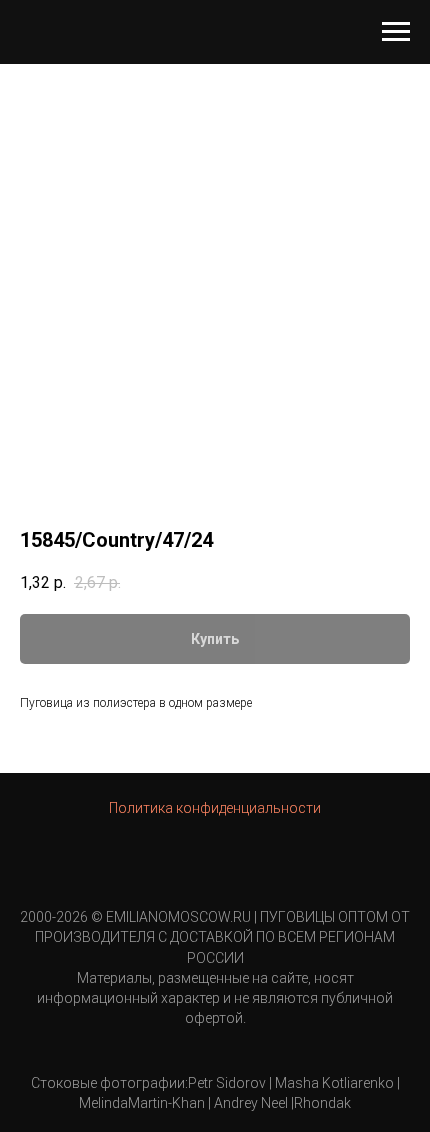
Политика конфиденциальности (215, 808)
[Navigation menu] (396, 32)
